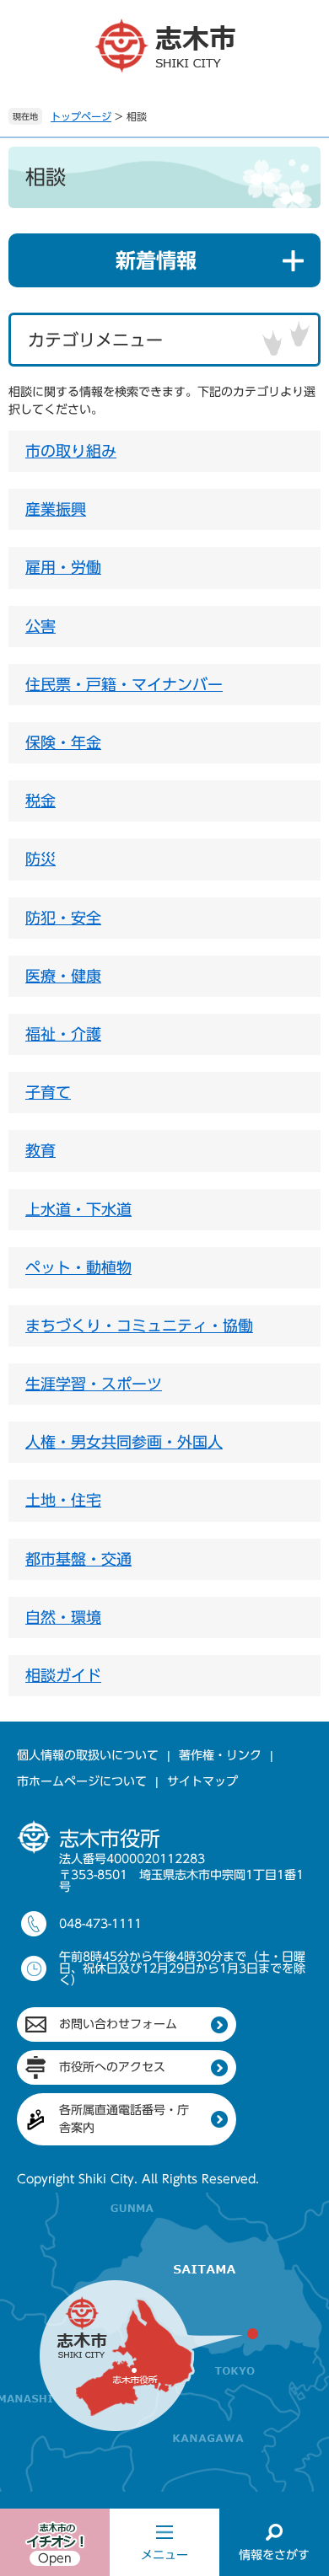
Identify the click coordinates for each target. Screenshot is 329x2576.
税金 (40, 801)
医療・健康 (63, 976)
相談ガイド (63, 1675)
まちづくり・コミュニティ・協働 (139, 1325)
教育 (40, 1150)
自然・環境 (63, 1617)
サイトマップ (202, 1781)
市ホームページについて (82, 1781)
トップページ (81, 116)
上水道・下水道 (78, 1209)
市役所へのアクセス (112, 2067)
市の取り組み (71, 451)
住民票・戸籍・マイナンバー (124, 684)
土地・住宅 (63, 1500)
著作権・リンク (220, 1755)
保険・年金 (63, 742)
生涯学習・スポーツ (94, 1384)
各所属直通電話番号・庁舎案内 (124, 2119)
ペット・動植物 (78, 1267)
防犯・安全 (63, 918)
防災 (40, 859)
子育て (48, 1092)
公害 (40, 626)
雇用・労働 (63, 567)
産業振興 (56, 509)
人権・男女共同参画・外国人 (124, 1442)
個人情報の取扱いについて (88, 1755)
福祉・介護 (63, 1034)
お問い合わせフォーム (118, 2024)
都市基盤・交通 (78, 1559)
